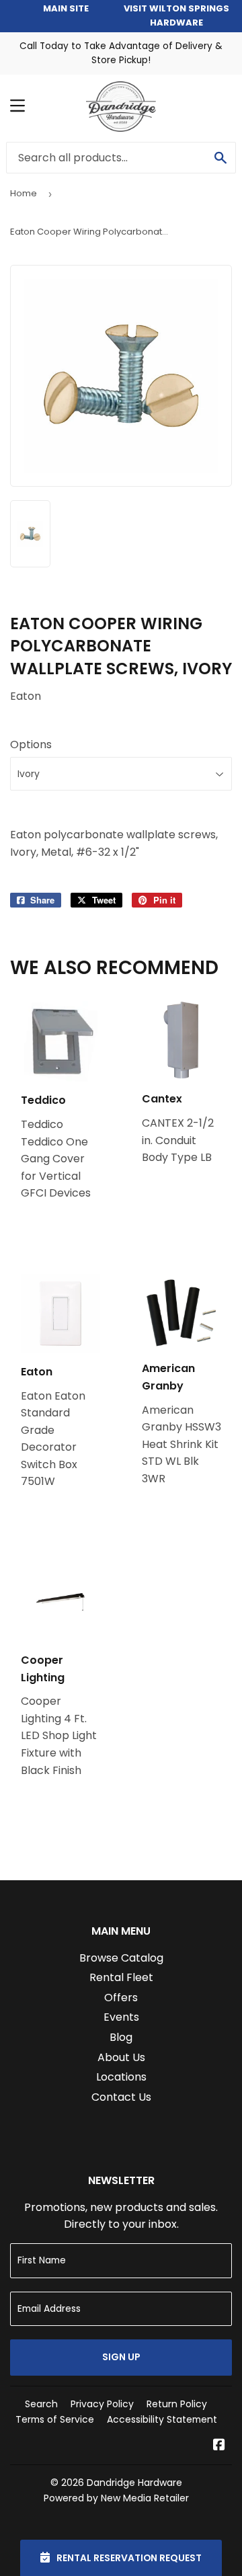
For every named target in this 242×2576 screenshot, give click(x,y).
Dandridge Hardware (134, 2483)
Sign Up (121, 2357)
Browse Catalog (121, 1958)
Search (41, 2404)
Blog (121, 2037)
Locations (121, 2077)
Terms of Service (55, 2419)
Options (31, 744)
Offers (121, 1998)
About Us (121, 2057)
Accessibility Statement (162, 2419)
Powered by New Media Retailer (116, 2498)
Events (121, 2017)
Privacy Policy (102, 2404)
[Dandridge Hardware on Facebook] (219, 2446)
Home (24, 193)
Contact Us (121, 2097)
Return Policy (177, 2404)
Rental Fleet (121, 1977)
